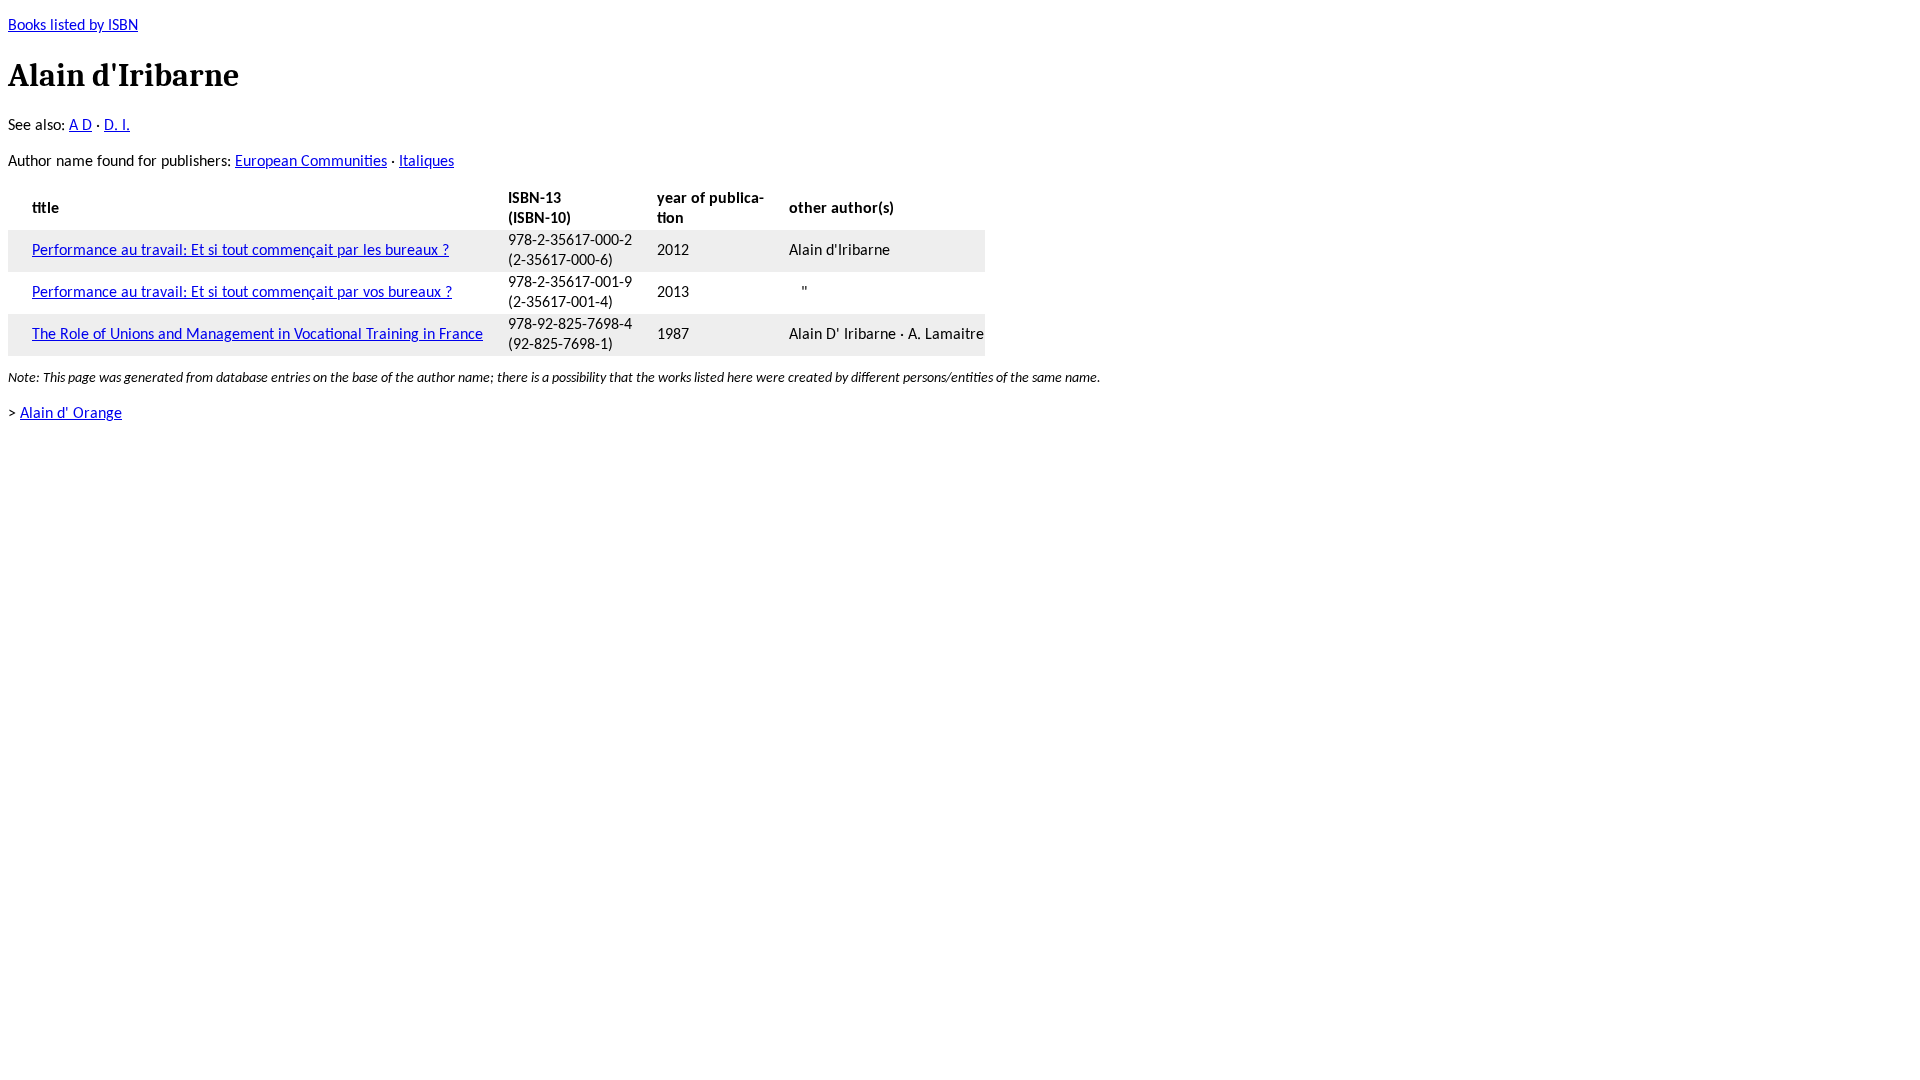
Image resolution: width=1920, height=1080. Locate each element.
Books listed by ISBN (73, 26)
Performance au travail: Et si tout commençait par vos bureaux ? (242, 293)
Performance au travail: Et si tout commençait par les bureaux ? (240, 251)
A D (80, 126)
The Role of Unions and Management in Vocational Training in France (257, 335)
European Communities (311, 162)
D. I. (117, 126)
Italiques (426, 162)
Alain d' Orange (71, 414)
